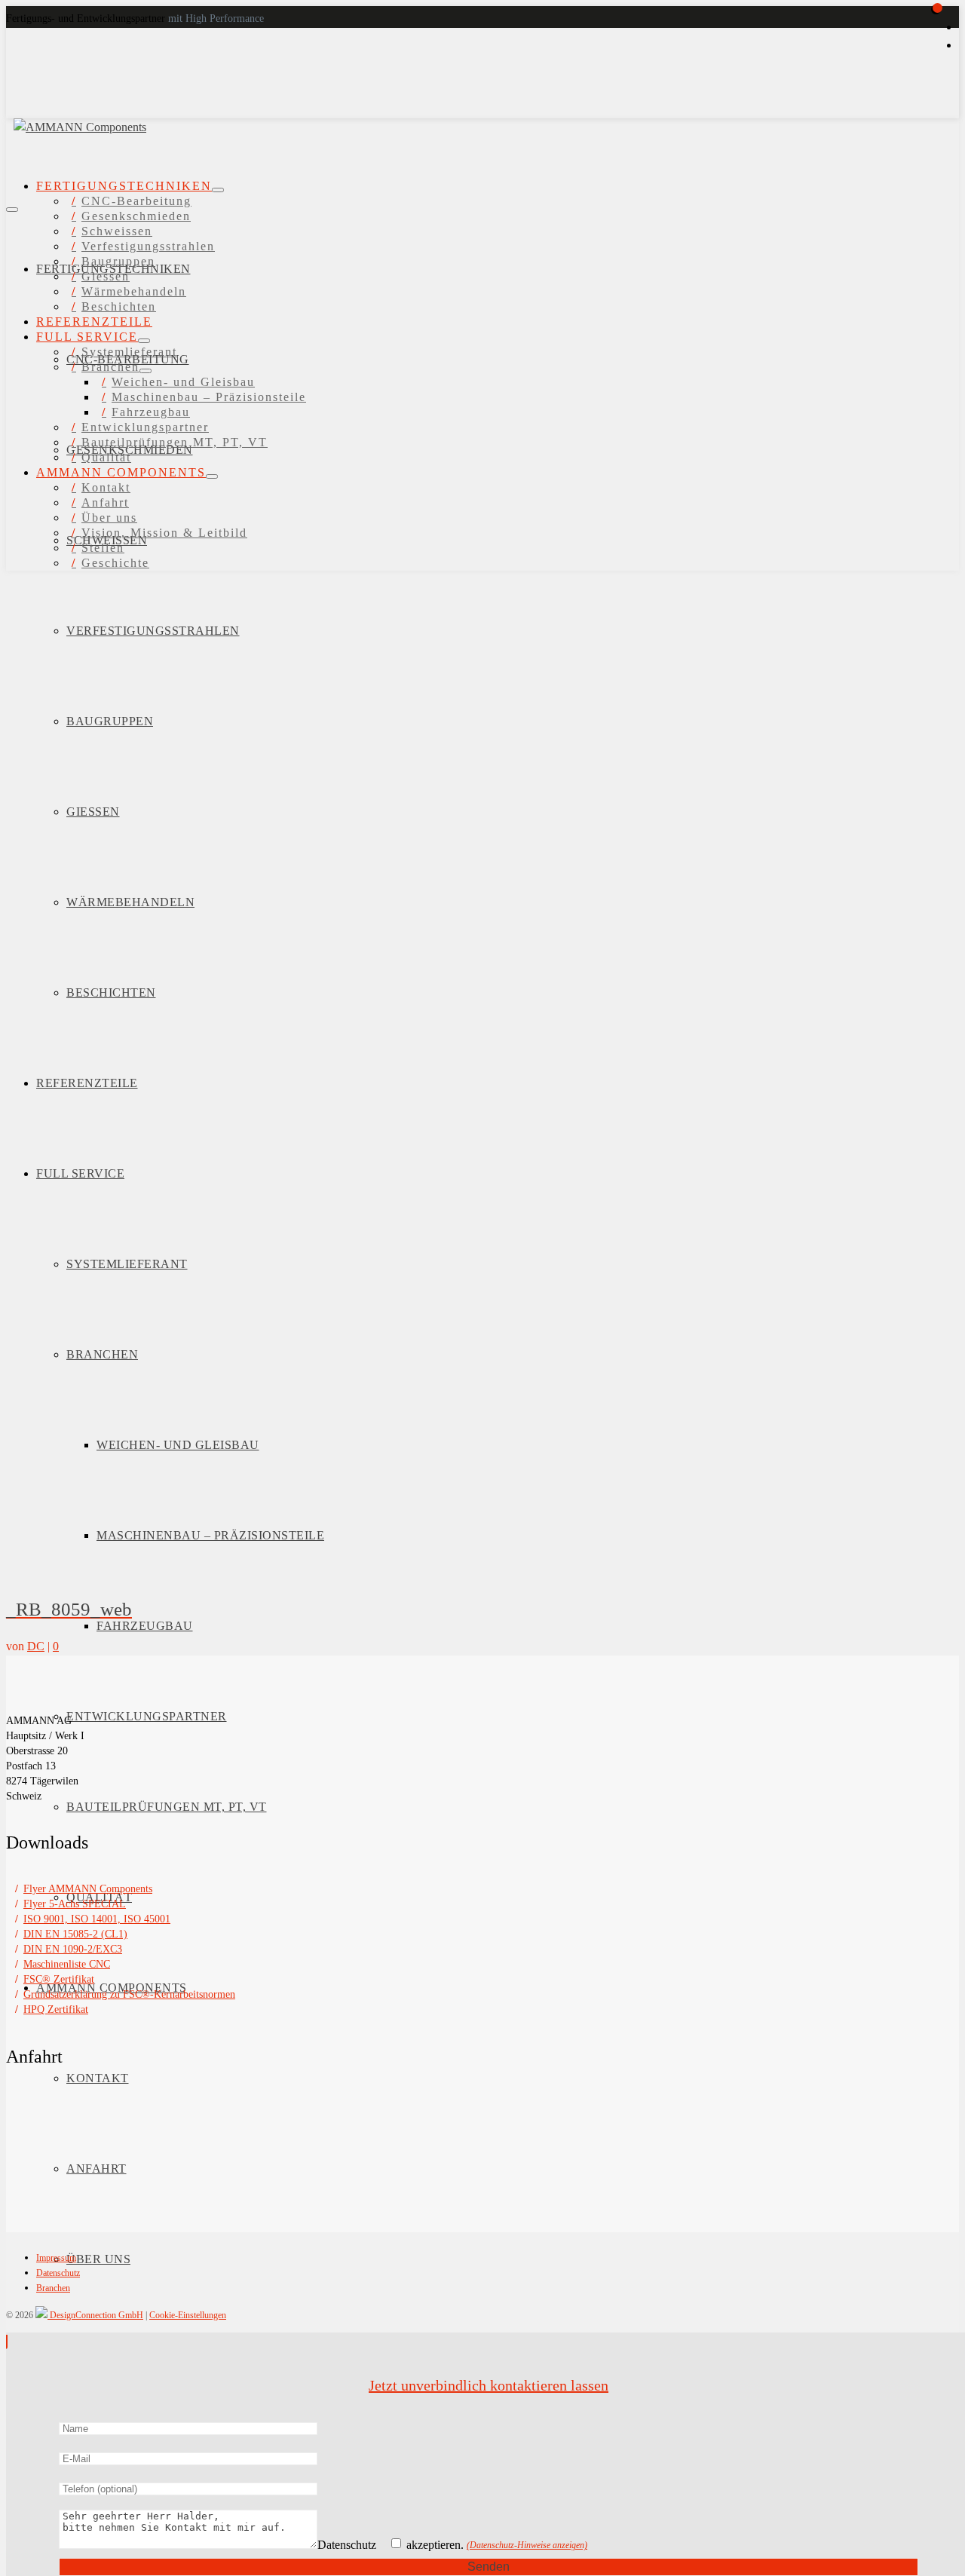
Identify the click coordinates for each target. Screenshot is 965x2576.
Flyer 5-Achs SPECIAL (75, 1904)
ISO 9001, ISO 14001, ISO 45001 (97, 1919)
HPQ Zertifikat (56, 2009)
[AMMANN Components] (125, 111)
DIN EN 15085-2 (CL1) (75, 1934)
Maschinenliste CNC (67, 1964)
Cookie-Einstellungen (188, 2315)
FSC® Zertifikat (59, 1979)
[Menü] (12, 210)
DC (36, 1646)
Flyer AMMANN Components (88, 1889)
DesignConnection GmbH (95, 2315)
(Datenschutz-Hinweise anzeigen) (527, 2546)
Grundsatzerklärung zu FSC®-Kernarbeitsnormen (129, 1994)
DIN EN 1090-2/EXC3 (73, 1949)
